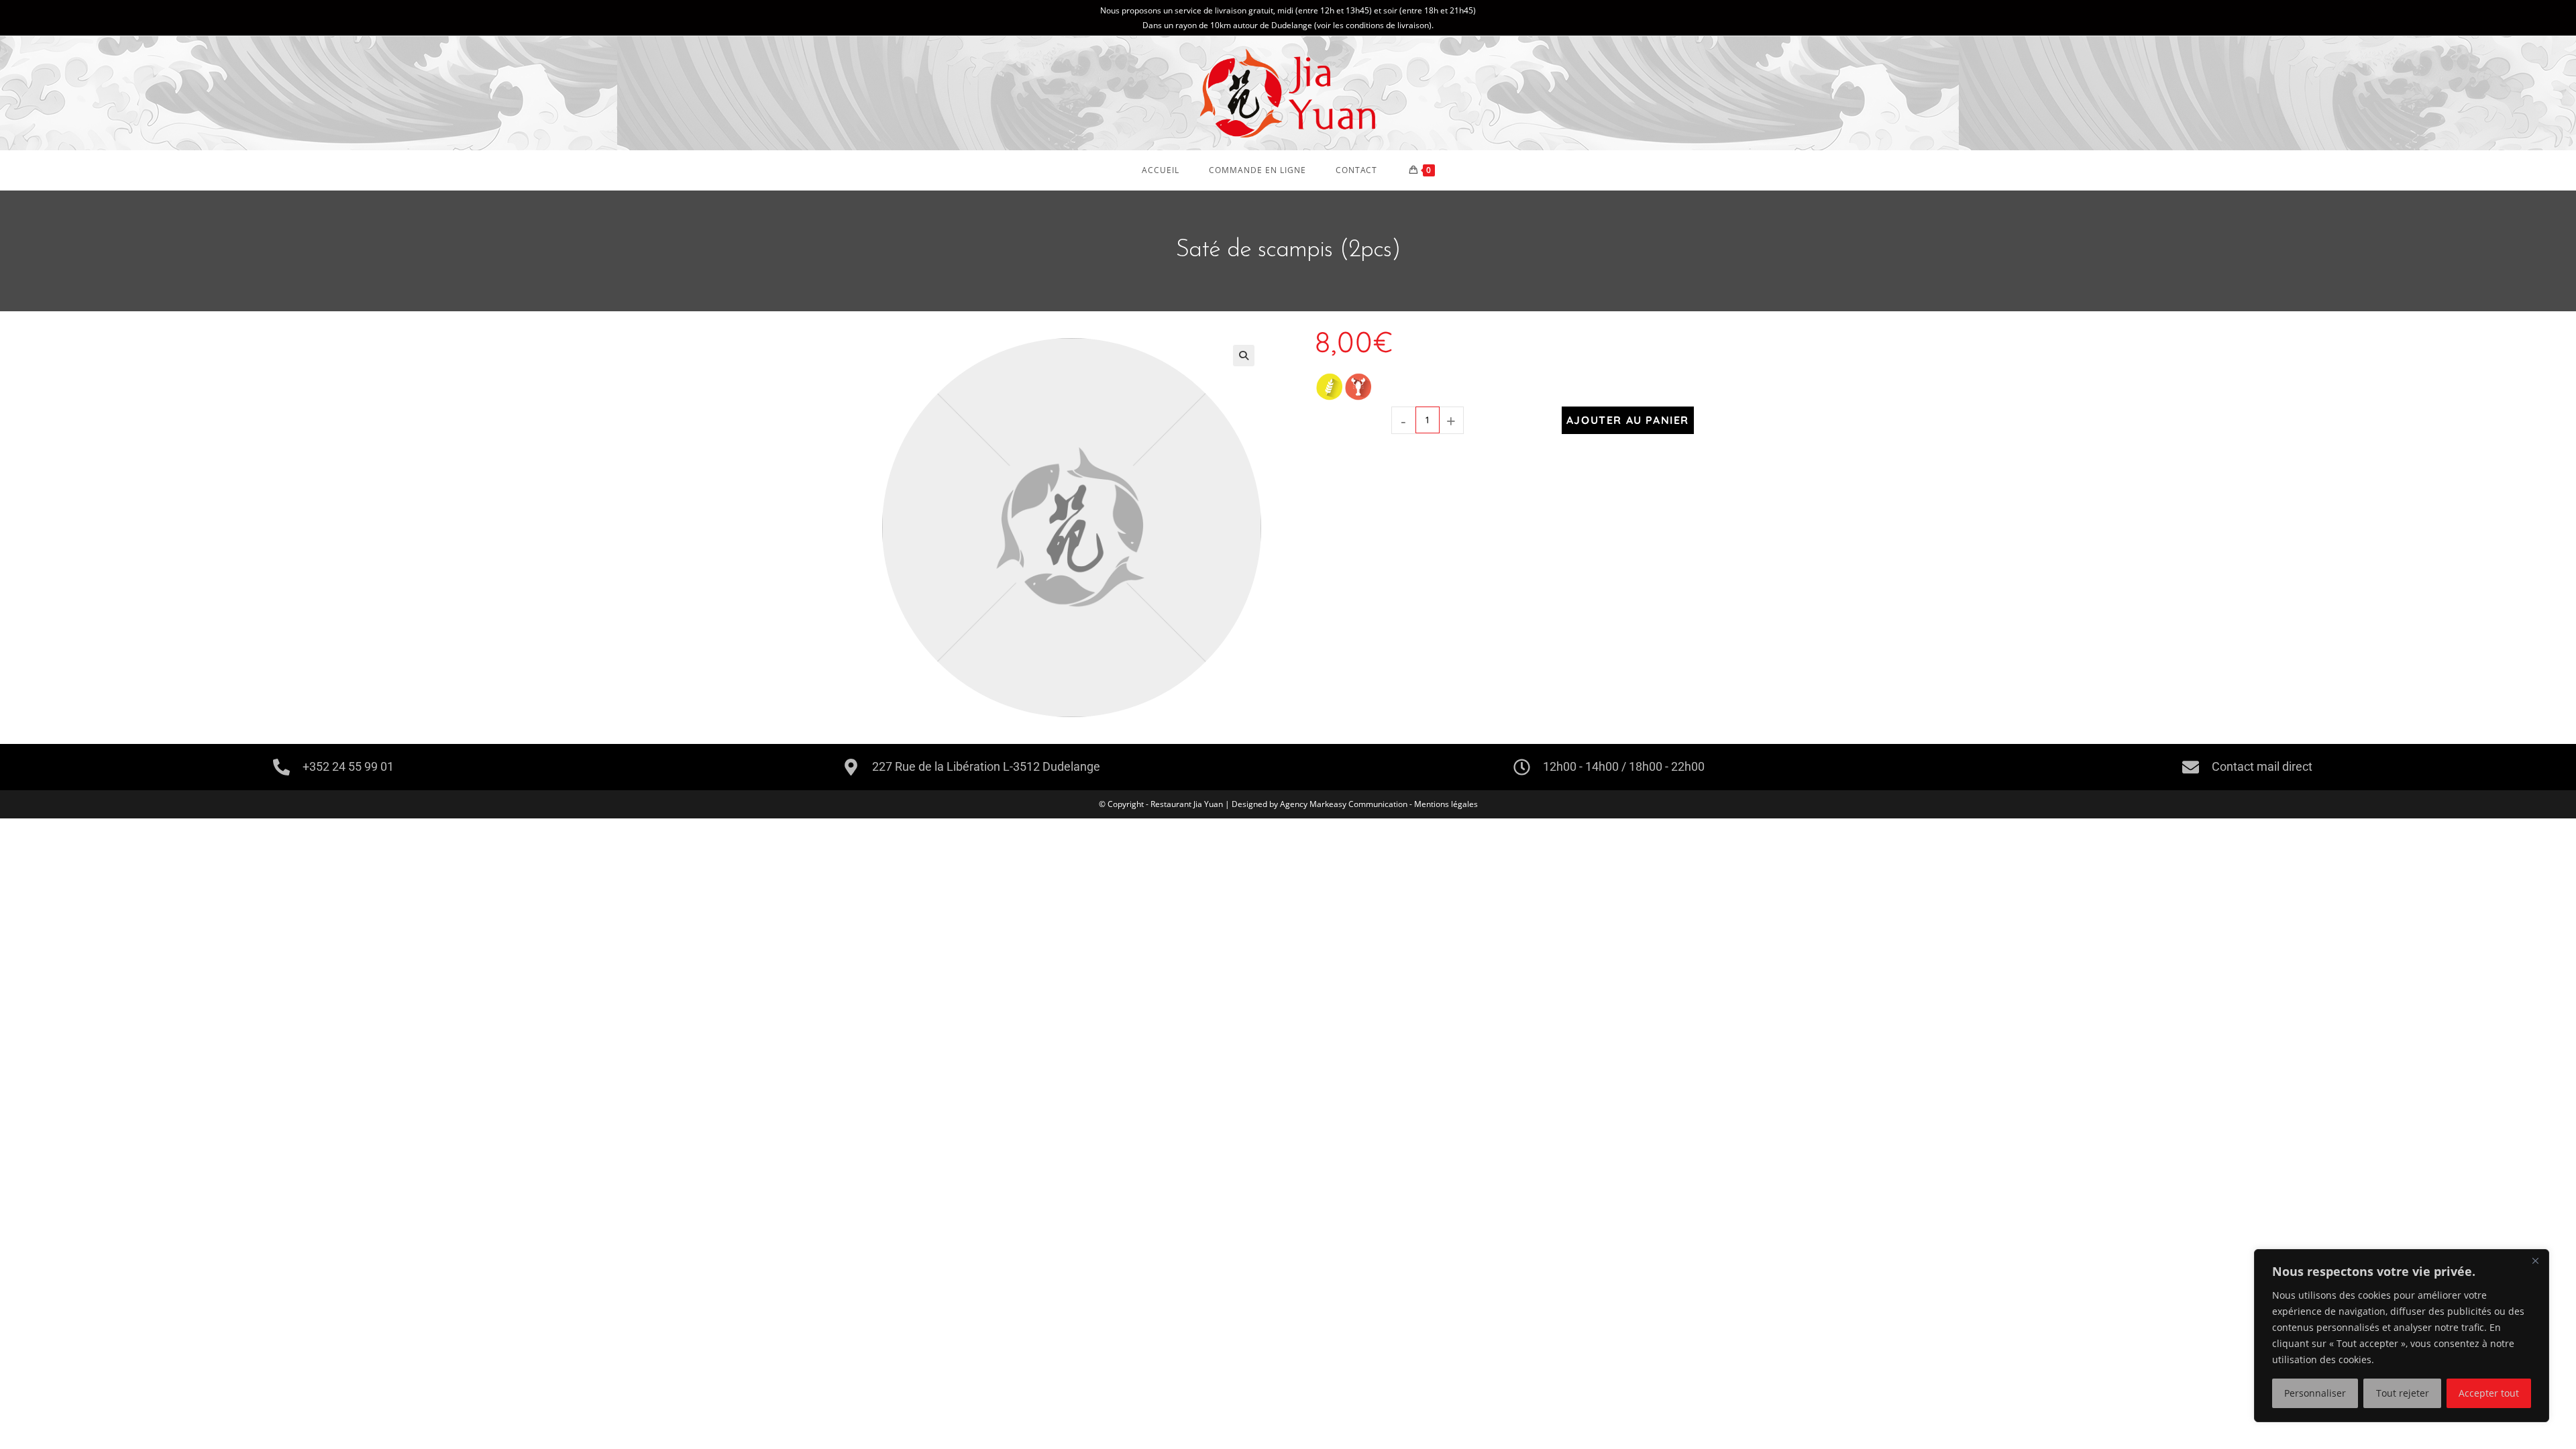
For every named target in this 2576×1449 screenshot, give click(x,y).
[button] (1244, 356)
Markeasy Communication (1359, 804)
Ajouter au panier (1628, 420)
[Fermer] (2535, 1260)
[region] (2402, 1336)
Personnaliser (2315, 1393)
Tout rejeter (2403, 1393)
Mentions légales (1446, 804)
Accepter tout (2489, 1393)
